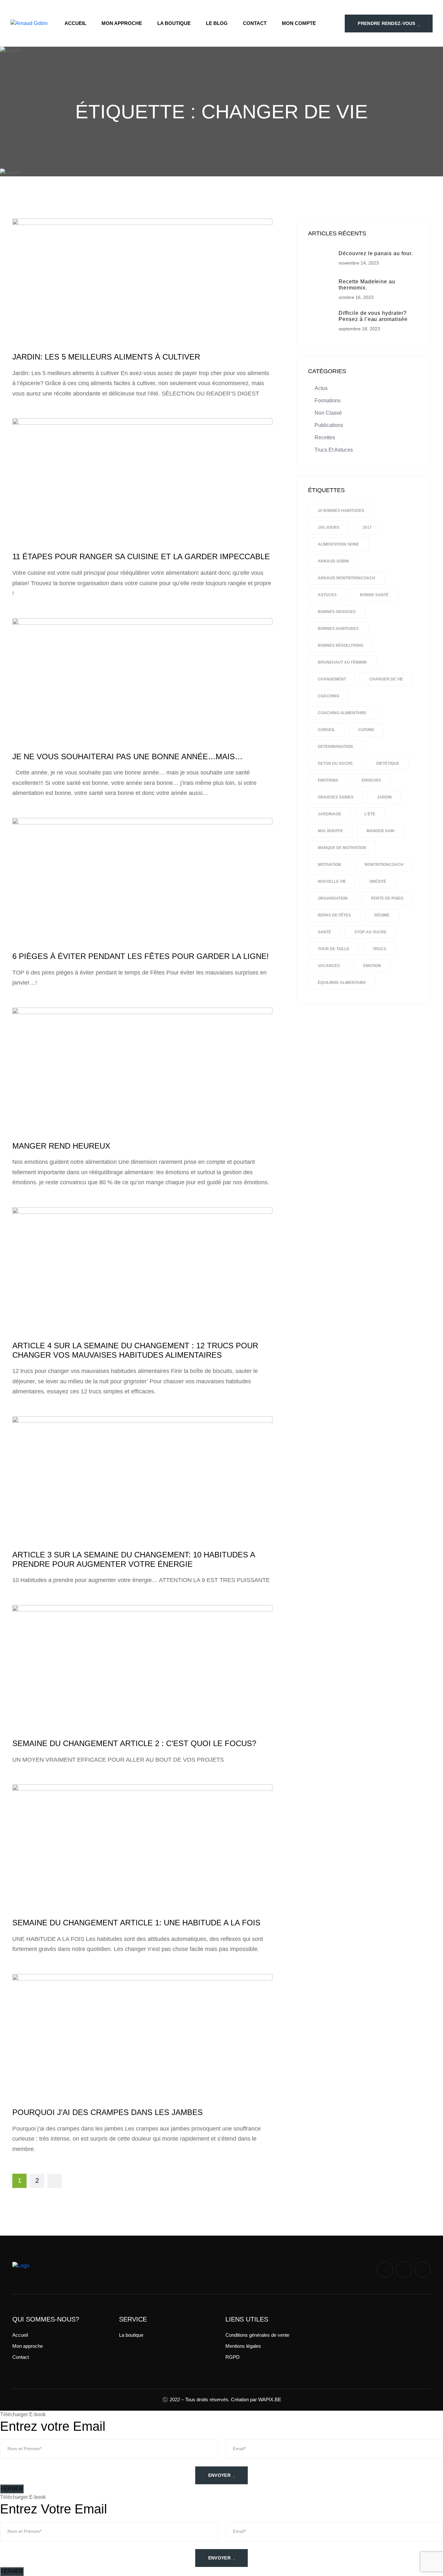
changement (332, 679)
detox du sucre (335, 763)
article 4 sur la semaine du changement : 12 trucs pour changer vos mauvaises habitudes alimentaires (135, 1350)
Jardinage (329, 814)
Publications (329, 425)
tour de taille (334, 949)
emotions (328, 780)
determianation (335, 747)
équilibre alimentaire (342, 983)
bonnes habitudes (338, 629)
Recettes (325, 437)
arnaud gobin (333, 561)
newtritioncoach (384, 865)
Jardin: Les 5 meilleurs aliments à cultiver (106, 357)
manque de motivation (342, 848)
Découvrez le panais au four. (376, 253)
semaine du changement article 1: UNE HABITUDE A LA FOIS (136, 1923)
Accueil (75, 23)
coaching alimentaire (342, 713)
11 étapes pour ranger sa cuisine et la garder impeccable (141, 556)
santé (324, 932)
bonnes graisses (337, 612)
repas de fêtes (334, 915)
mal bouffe (330, 831)
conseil (326, 730)
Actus (321, 388)
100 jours (329, 527)
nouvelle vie (332, 881)
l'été (370, 814)
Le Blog (217, 23)
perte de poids (387, 898)
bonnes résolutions (341, 645)
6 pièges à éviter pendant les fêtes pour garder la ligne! (141, 956)
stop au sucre (371, 932)
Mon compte (299, 23)
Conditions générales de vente (257, 2335)
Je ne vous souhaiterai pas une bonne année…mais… (127, 756)
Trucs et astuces (334, 450)
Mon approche (122, 23)
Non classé (328, 413)
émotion (372, 966)
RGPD (233, 2357)
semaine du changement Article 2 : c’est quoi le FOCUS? (134, 1743)
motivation (329, 865)
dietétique (388, 763)
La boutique (174, 23)
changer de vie (386, 679)
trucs (379, 949)
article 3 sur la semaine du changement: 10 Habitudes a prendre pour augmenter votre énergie (134, 1559)
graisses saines (336, 797)
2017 (367, 527)
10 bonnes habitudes (341, 511)
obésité (378, 881)
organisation (333, 898)
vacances (329, 966)
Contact (255, 23)
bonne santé (374, 595)
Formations (328, 401)
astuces (327, 595)
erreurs (371, 780)
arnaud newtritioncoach (347, 578)
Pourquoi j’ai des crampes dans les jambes (108, 2112)
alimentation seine (338, 544)
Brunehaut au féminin (342, 662)
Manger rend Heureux (61, 1146)
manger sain (380, 831)
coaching (329, 696)
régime (382, 915)
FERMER (12, 2489)
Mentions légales (243, 2346)
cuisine (366, 730)
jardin (384, 797)
